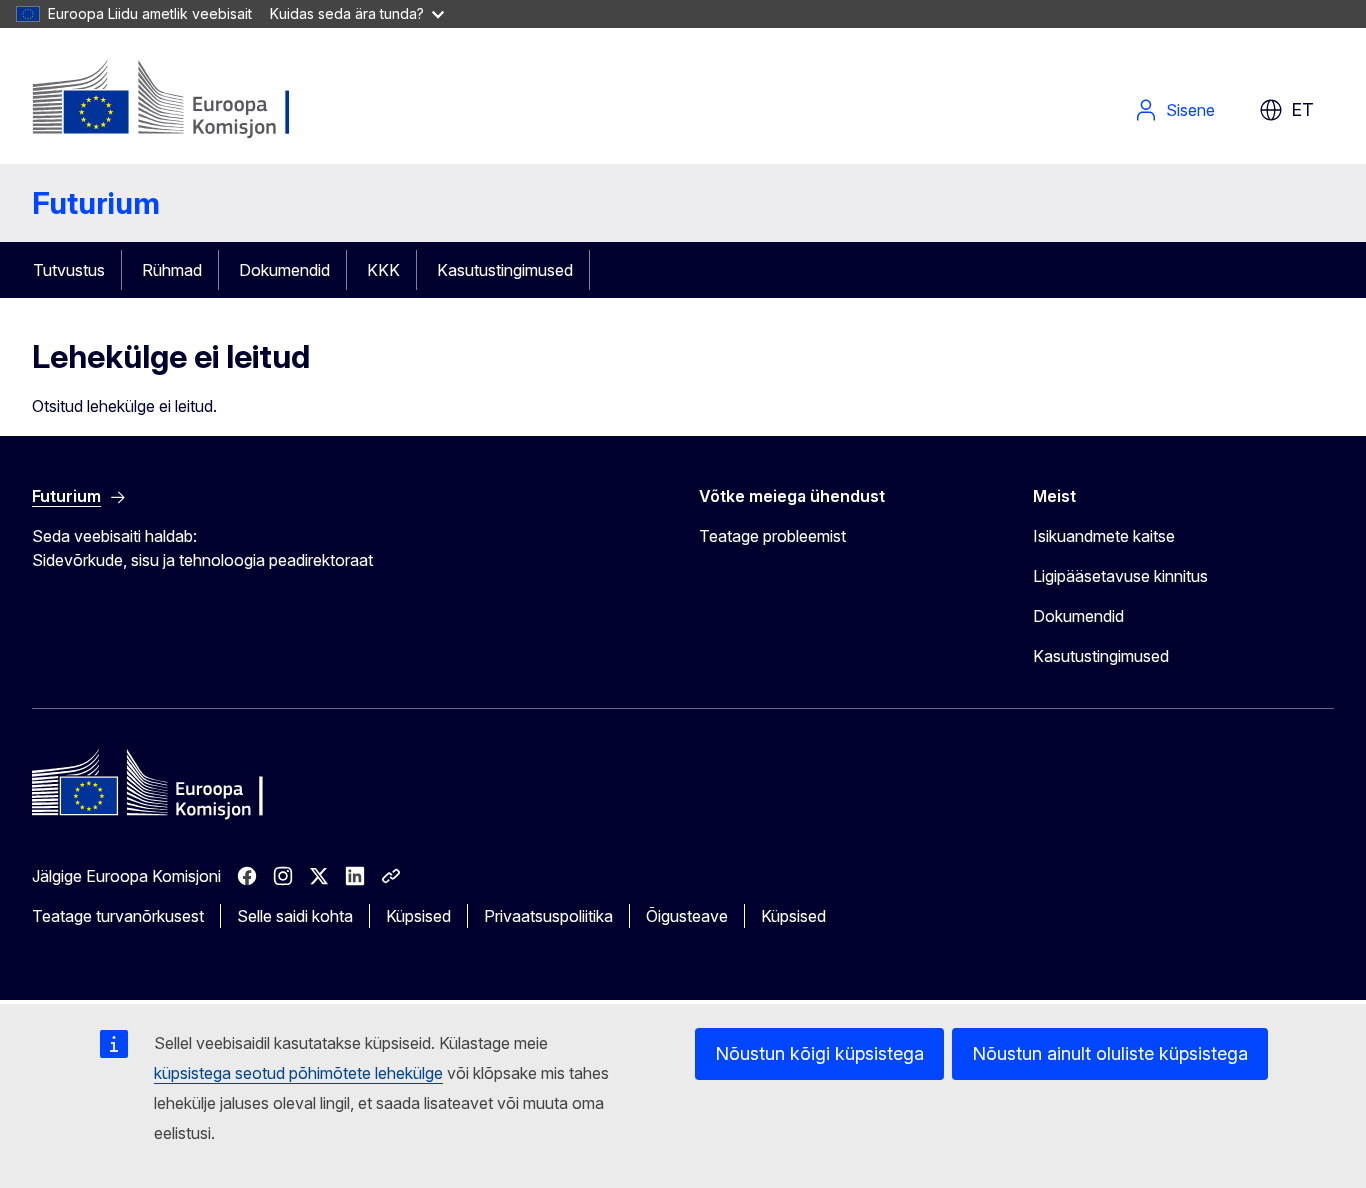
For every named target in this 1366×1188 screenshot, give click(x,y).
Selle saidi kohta (295, 916)
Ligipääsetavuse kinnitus (1120, 576)
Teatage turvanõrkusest (118, 916)
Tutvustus (69, 270)
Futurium (96, 203)
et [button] (1302, 109)
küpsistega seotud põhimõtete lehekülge (298, 1073)
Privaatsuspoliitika (548, 916)
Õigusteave (687, 916)
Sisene (1190, 110)
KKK (383, 270)
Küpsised (418, 916)
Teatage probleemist (772, 536)
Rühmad (172, 270)
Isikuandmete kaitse (1104, 536)
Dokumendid (284, 270)
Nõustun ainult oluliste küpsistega (1110, 1053)
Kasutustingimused (505, 270)
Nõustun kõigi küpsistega (819, 1053)
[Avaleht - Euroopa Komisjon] (193, 100)
